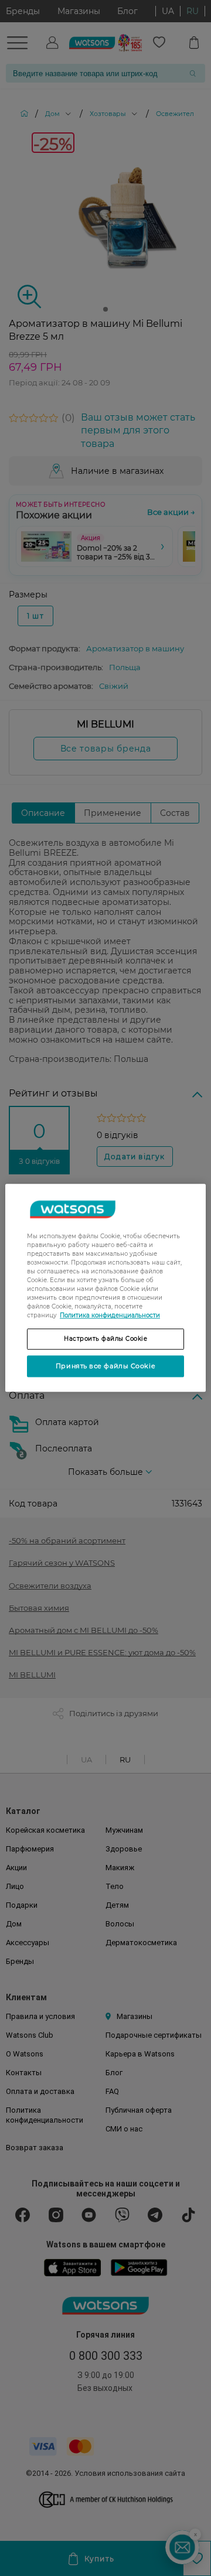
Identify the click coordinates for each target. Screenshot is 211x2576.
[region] (105, 1288)
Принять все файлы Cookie (105, 1366)
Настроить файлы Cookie (105, 1339)
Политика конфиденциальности (110, 1315)
